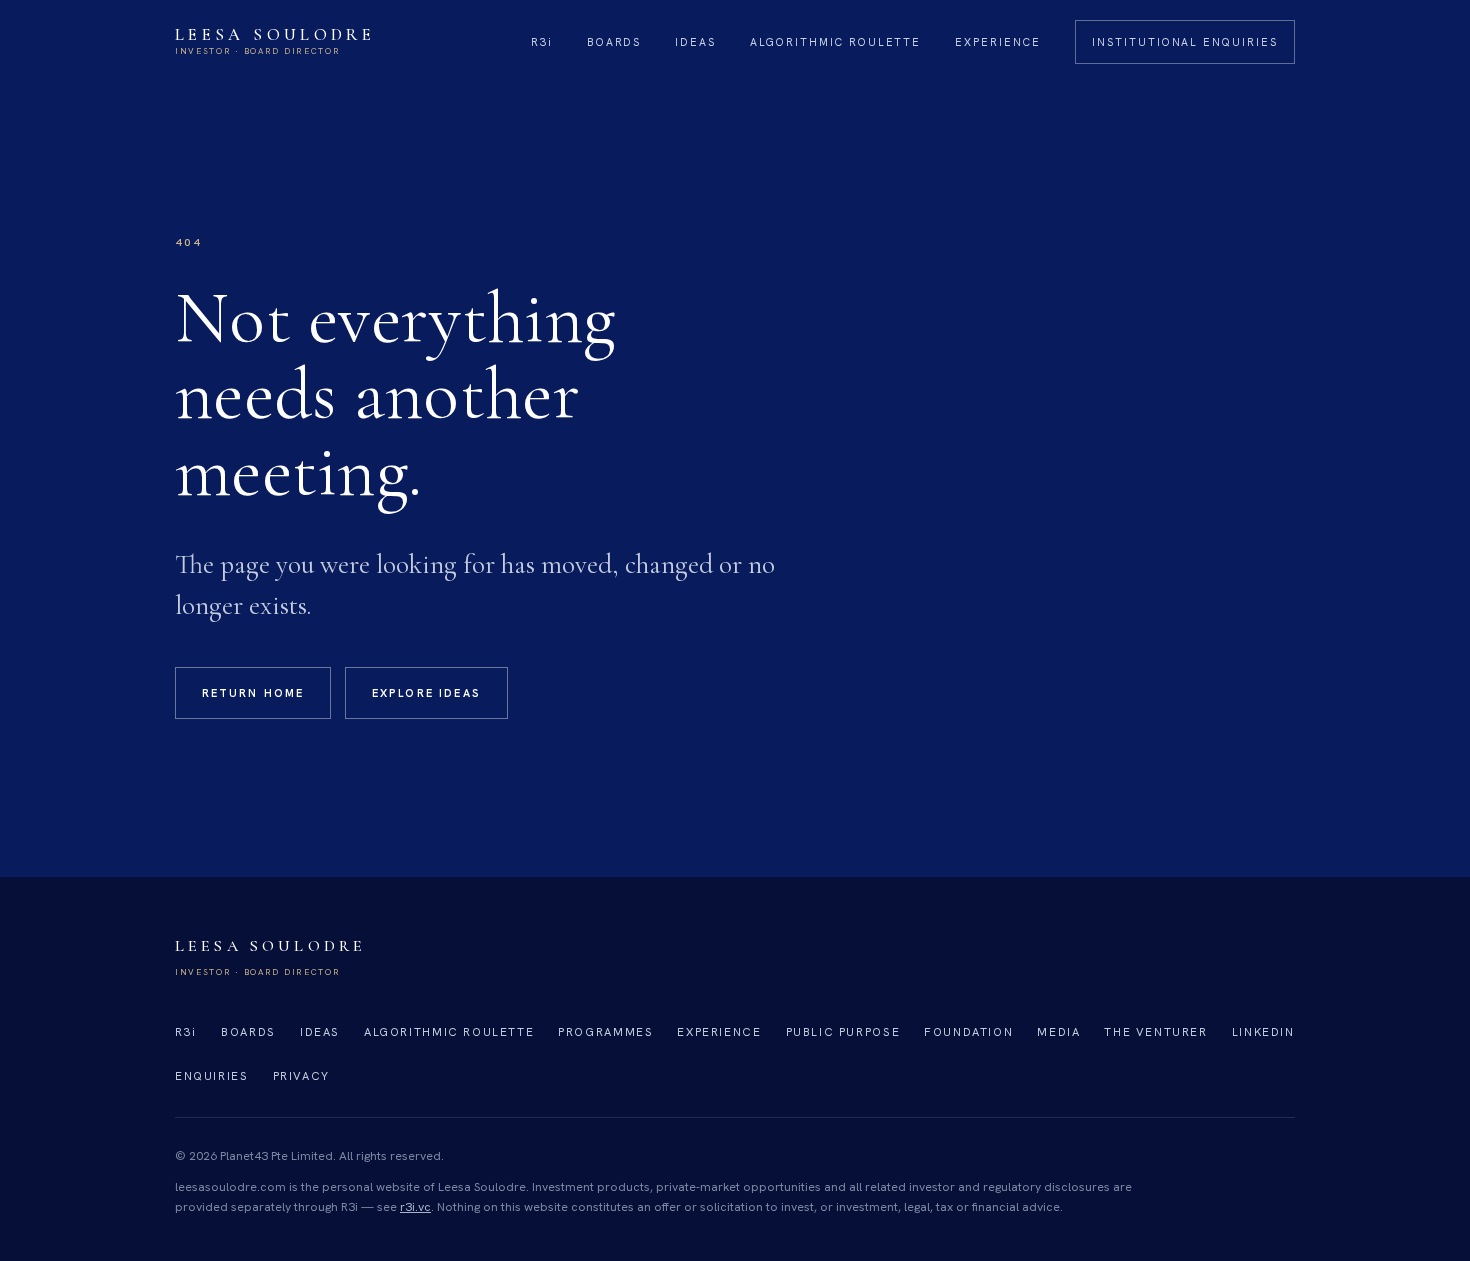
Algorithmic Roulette (835, 42)
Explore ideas (426, 693)
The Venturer (1155, 1031)
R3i (542, 42)
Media (1058, 1031)
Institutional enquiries (1185, 42)
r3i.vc (415, 1207)
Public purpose (843, 1031)
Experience (998, 42)
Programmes (605, 1031)
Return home (253, 693)
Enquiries (212, 1075)
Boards (614, 42)
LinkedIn (1263, 1031)
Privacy (301, 1075)
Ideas (695, 42)
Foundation (968, 1031)
